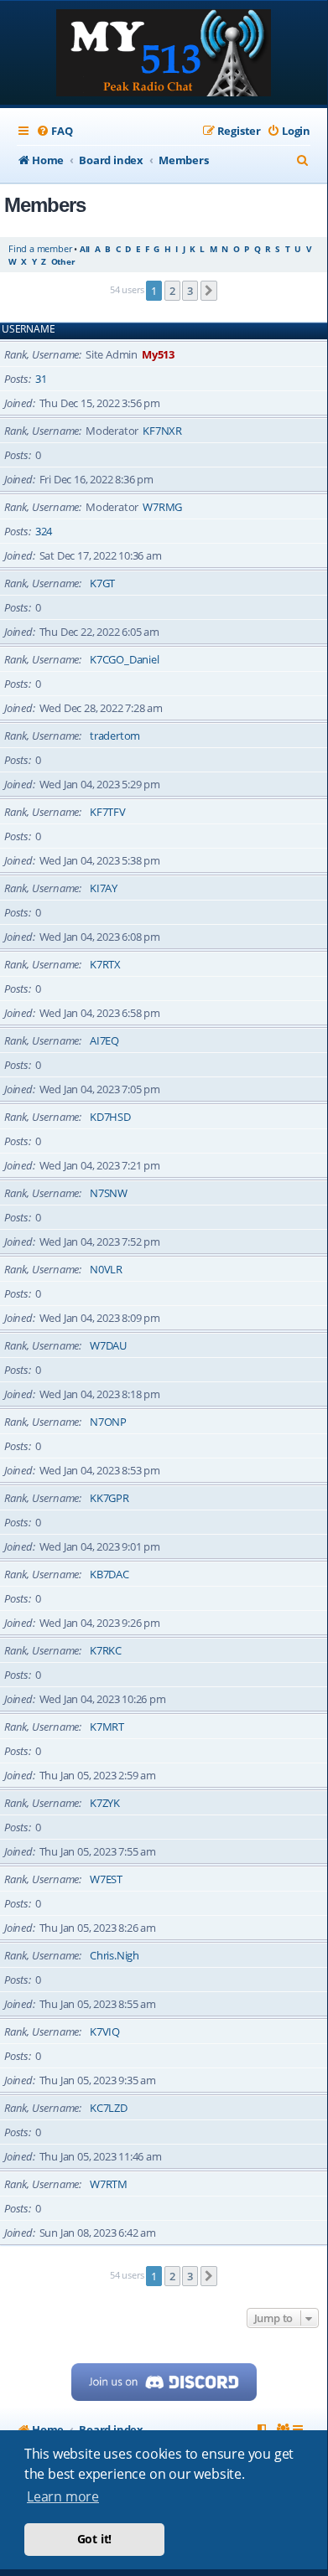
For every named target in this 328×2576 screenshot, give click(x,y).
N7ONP (108, 1422)
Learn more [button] (63, 2496)
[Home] (164, 54)
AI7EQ (104, 1040)
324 (44, 531)
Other (63, 261)
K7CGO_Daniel (125, 659)
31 (41, 379)
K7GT (102, 583)
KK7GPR (109, 1498)
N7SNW (109, 1193)
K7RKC (106, 1650)
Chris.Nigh (115, 1955)
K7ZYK (105, 1803)
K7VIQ (105, 2031)
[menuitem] (54, 131)
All (85, 249)
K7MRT (107, 1727)
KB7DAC (109, 1574)
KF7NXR (162, 431)
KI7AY (104, 888)
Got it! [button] (95, 2539)
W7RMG (162, 507)
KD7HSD (110, 1117)
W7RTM (109, 2184)
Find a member (40, 248)
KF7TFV (108, 812)
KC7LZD (109, 2108)
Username (28, 329)
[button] (209, 291)
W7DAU (108, 1345)
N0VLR (106, 1269)
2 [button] (172, 291)
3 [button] (190, 291)
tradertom (115, 736)
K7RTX (105, 964)
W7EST (106, 1879)
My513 (158, 354)
